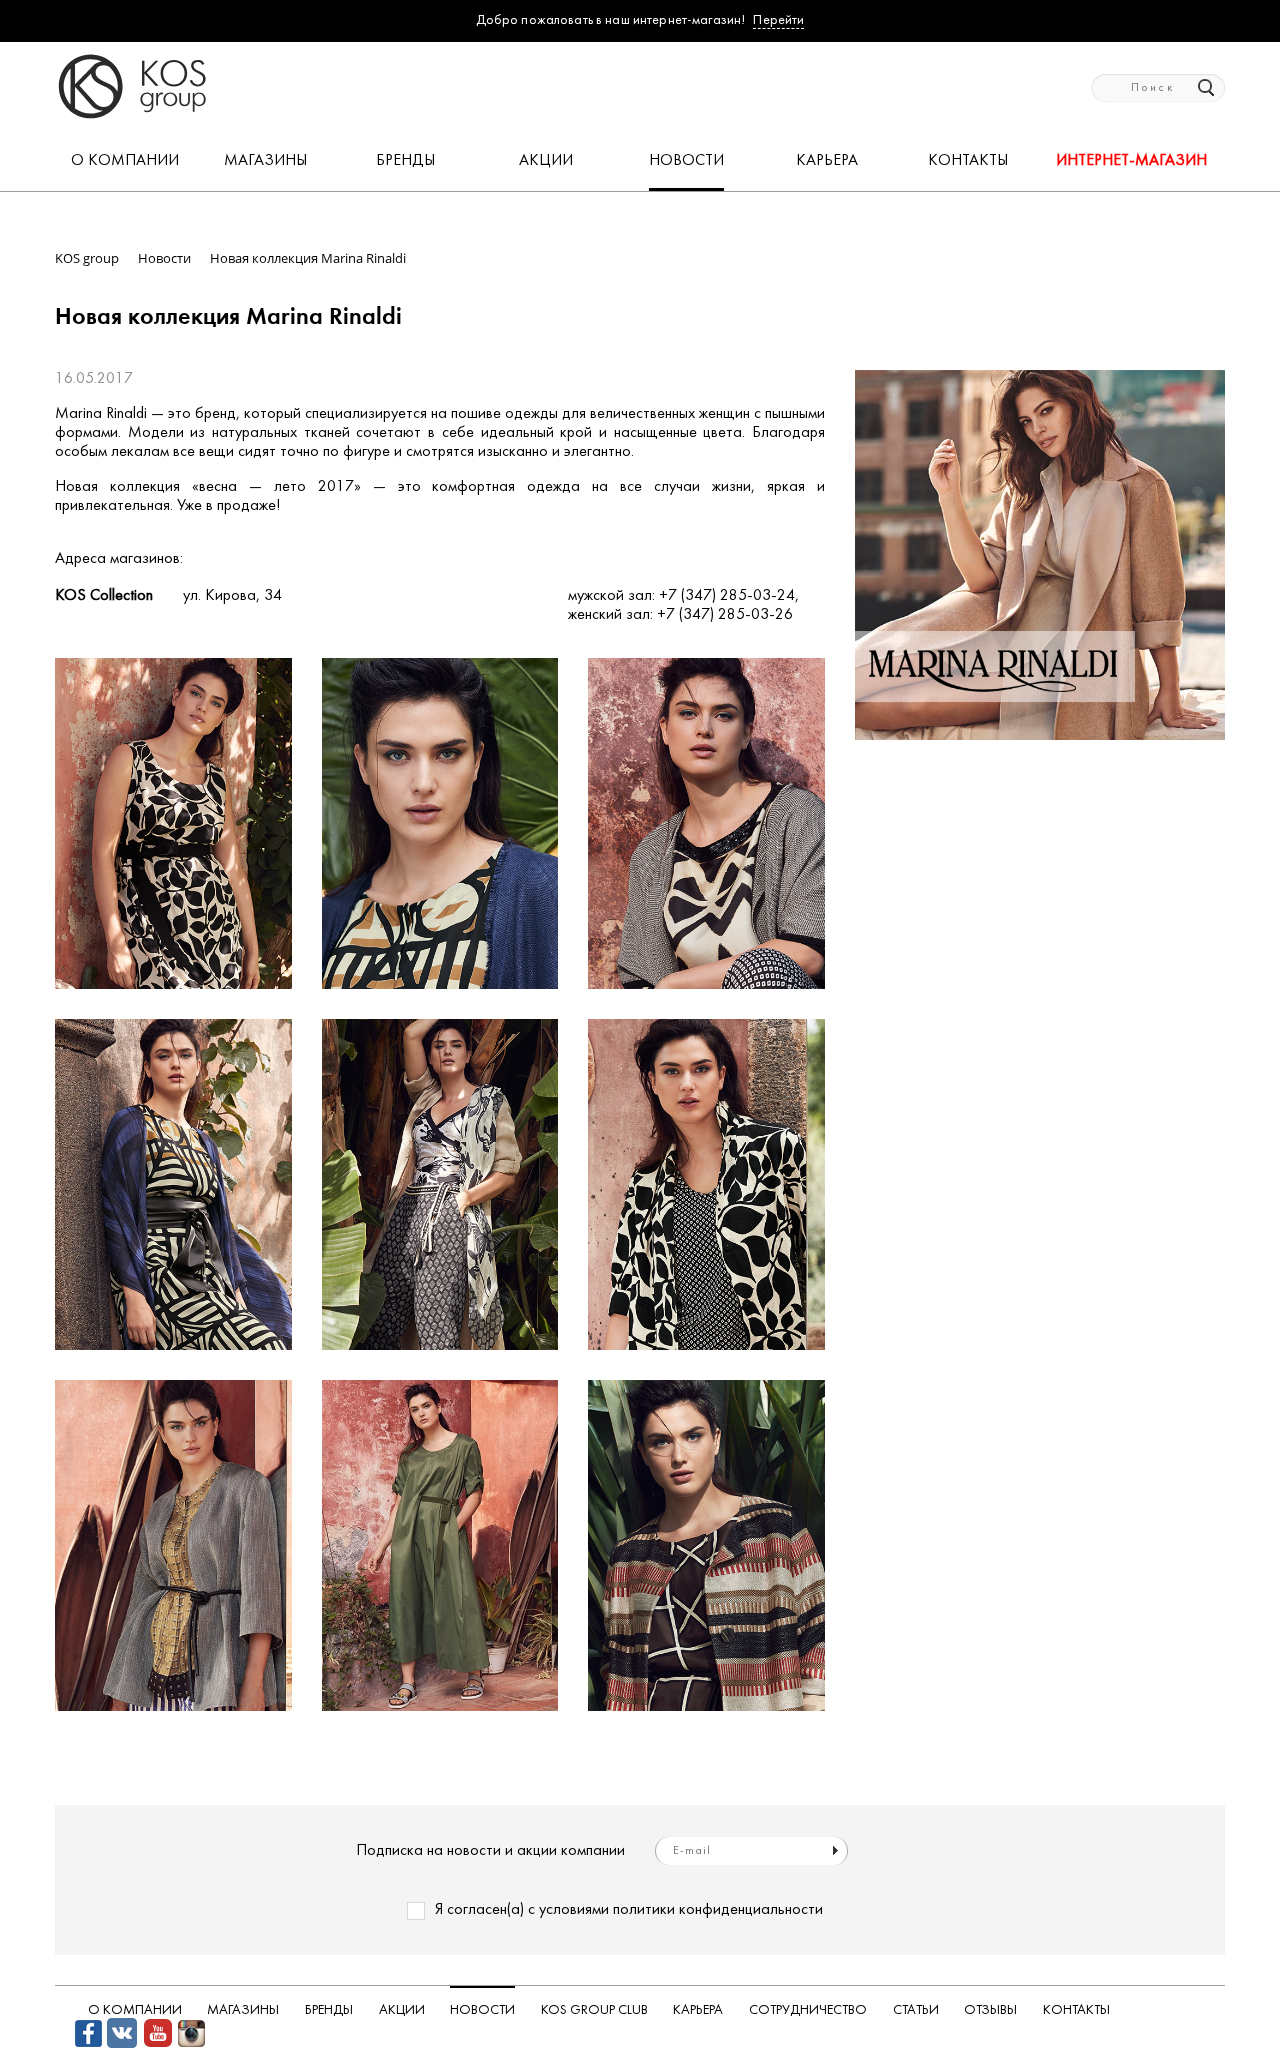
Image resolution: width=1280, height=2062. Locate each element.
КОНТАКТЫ (968, 161)
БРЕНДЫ (405, 161)
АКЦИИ (546, 161)
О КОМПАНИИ (125, 161)
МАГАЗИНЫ (265, 161)
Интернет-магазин (1131, 161)
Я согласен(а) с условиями (629, 1910)
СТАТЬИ (916, 2010)
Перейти (778, 20)
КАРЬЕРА (827, 161)
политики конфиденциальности (718, 1910)
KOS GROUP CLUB (594, 2010)
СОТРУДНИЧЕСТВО (808, 2010)
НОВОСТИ (686, 161)
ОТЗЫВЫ (990, 2010)
